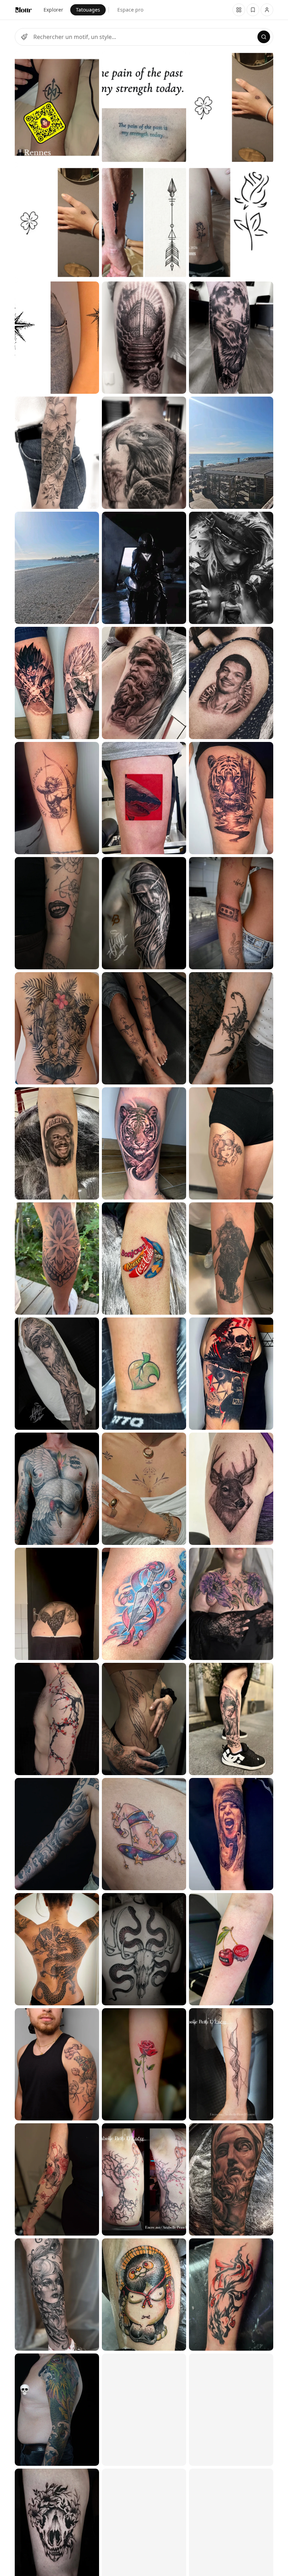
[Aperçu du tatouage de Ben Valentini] (144, 1949)
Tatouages (88, 10)
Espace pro (130, 10)
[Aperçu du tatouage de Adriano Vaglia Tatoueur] (57, 568)
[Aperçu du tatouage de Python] (57, 1489)
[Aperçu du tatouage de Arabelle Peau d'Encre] (144, 2179)
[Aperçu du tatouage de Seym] (57, 1259)
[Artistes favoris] (253, 10)
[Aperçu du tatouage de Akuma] (57, 913)
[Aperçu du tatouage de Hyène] (144, 1374)
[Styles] (24, 37)
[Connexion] (267, 10)
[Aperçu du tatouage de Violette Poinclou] (57, 2064)
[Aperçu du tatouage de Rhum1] (57, 683)
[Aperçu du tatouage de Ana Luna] (57, 453)
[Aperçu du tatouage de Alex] (57, 1374)
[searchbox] (144, 37)
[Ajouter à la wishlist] (89, 61)
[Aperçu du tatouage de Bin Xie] (57, 1143)
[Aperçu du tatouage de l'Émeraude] (57, 2295)
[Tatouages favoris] (239, 10)
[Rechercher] (264, 37)
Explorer (53, 10)
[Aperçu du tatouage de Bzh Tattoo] (57, 107)
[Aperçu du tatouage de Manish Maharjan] (57, 1028)
